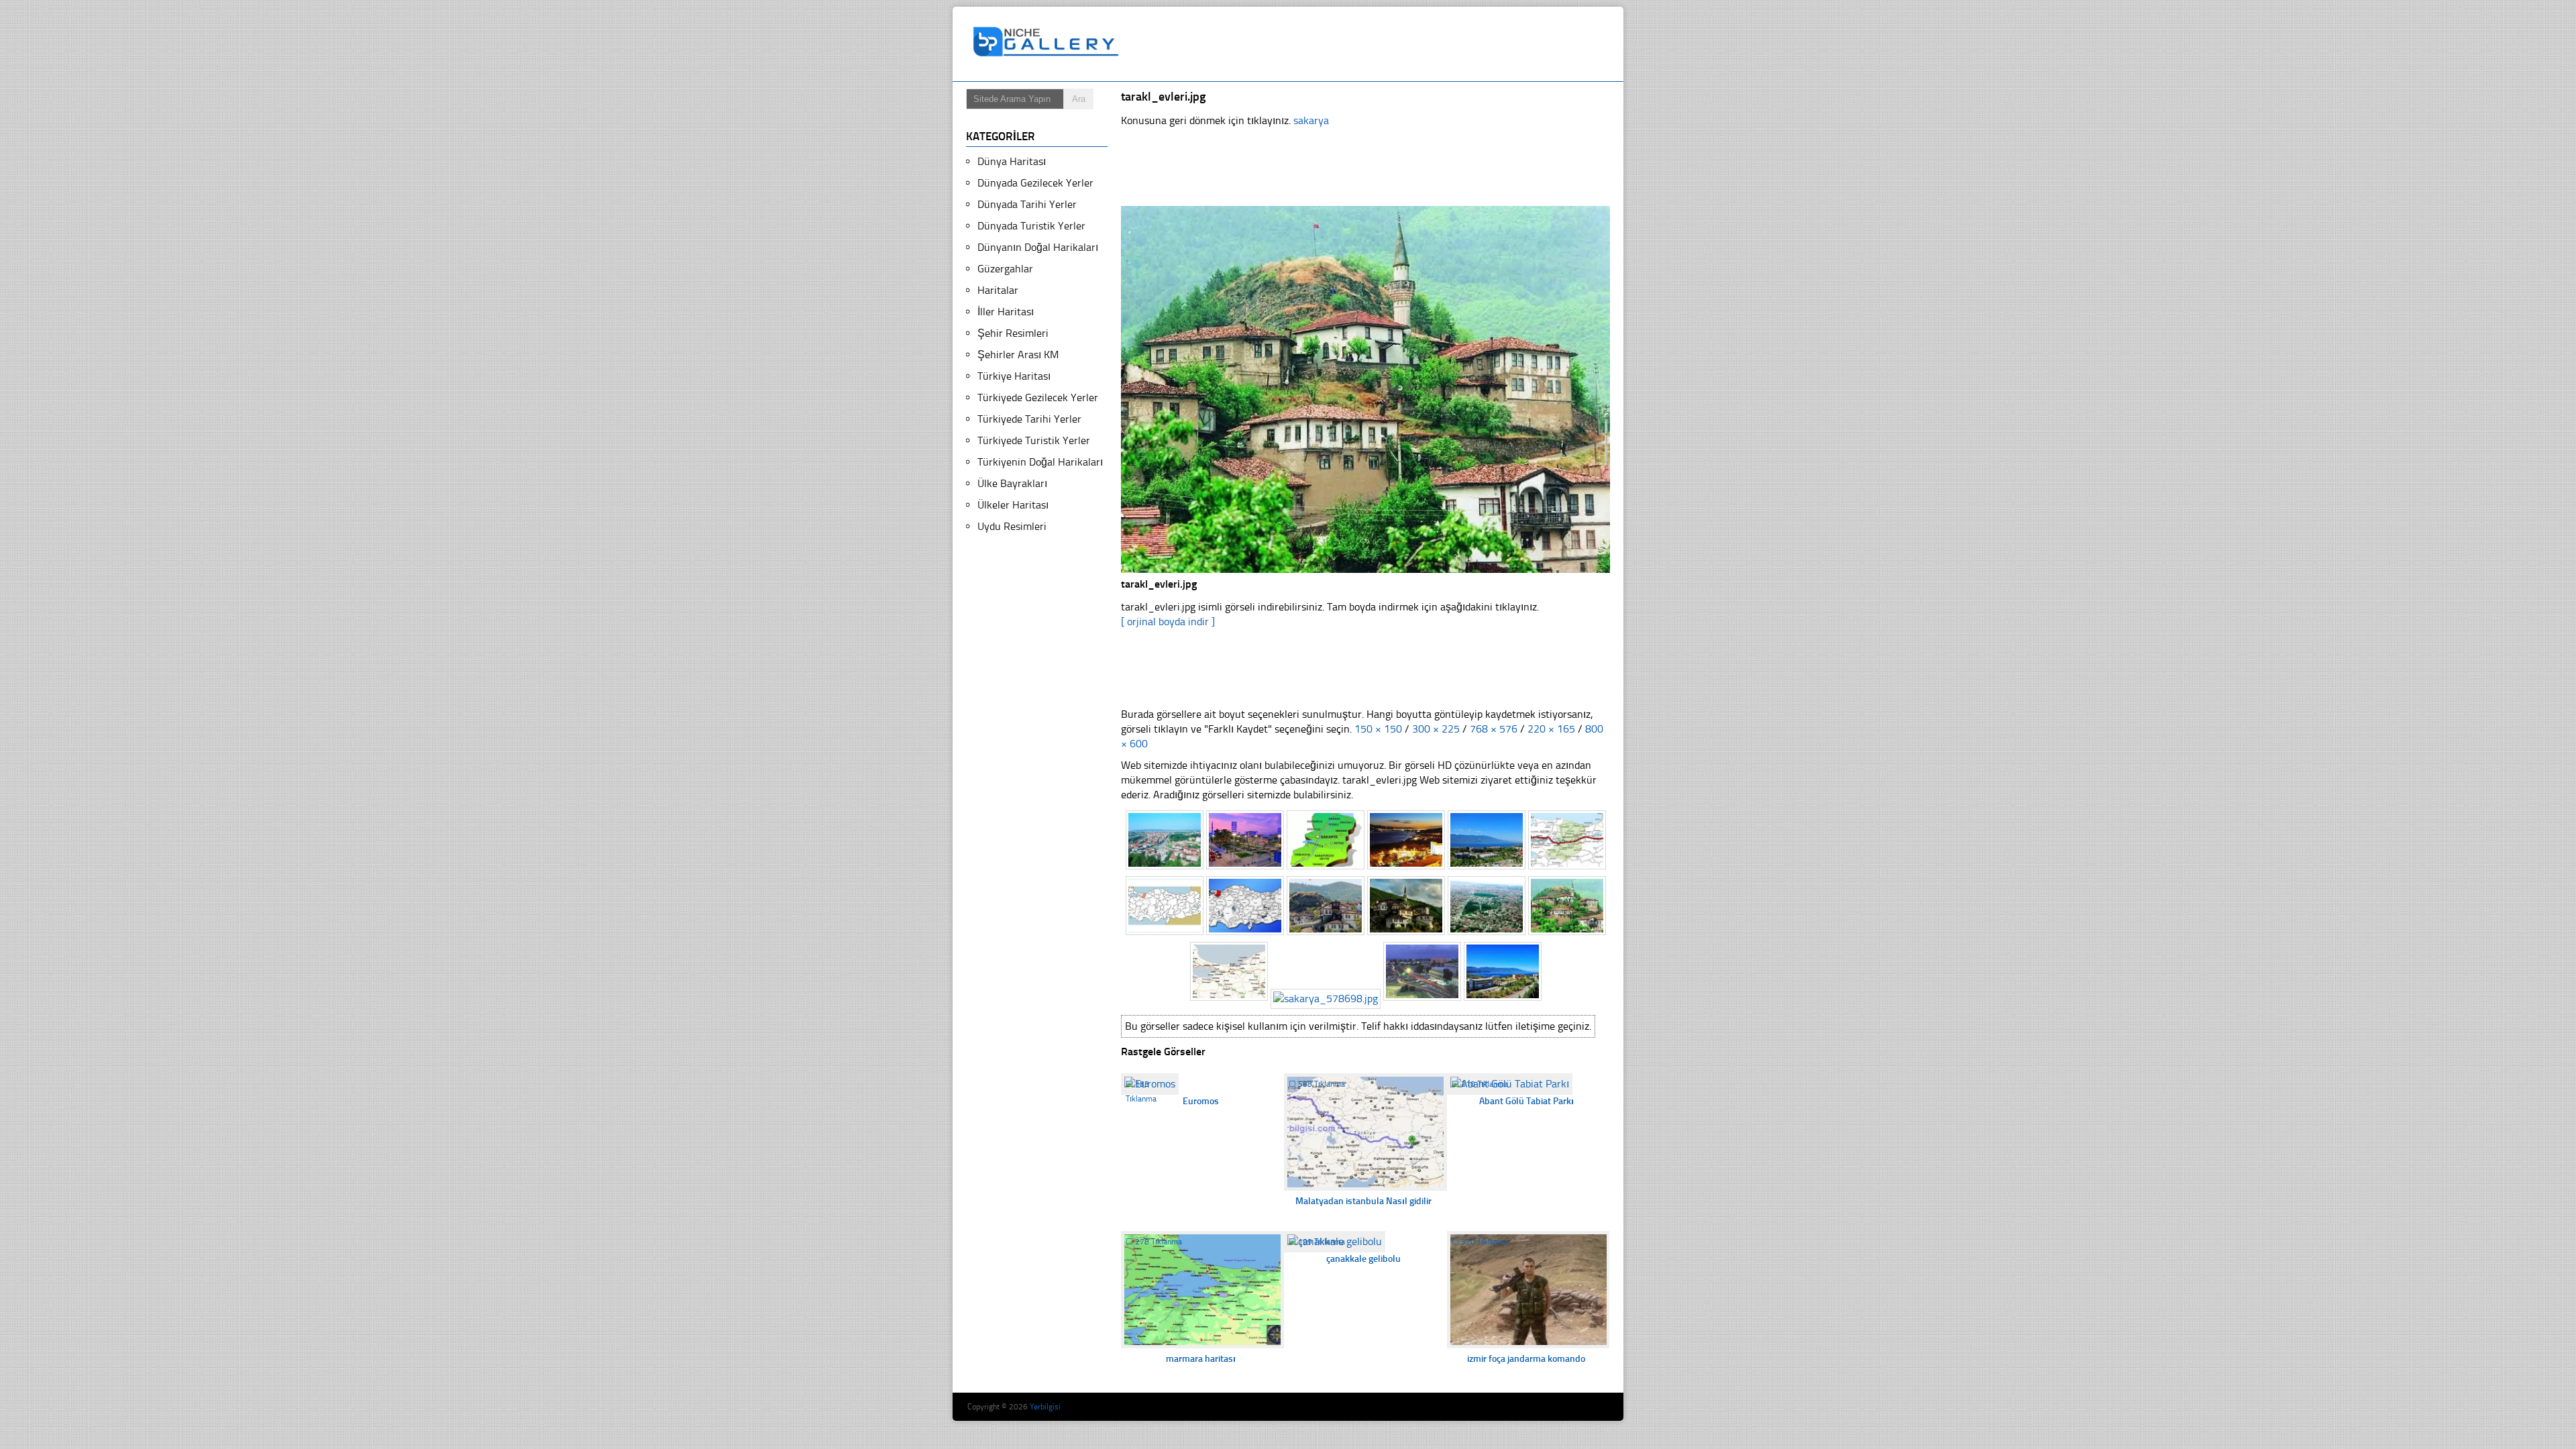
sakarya (1311, 120)
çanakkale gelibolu (1363, 1259)
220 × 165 (1551, 729)
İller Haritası (1006, 312)
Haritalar (998, 290)
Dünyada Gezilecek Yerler (1035, 183)
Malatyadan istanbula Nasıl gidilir (1363, 1201)
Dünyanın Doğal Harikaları (1038, 247)
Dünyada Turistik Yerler (1031, 226)
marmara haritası (1201, 1359)
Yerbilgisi (1045, 1407)
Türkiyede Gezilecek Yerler (1038, 397)
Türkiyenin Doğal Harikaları (1040, 462)
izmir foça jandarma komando (1526, 1359)
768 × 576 (1494, 729)
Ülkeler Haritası (1013, 505)
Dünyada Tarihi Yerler (1027, 204)
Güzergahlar (1005, 269)
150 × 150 (1378, 729)
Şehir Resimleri (1013, 333)
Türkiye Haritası (1014, 376)
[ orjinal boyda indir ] (1168, 622)
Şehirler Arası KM (1018, 355)
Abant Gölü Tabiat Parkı (1526, 1101)
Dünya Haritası (1012, 161)
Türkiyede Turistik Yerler (1034, 440)
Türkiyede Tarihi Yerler (1029, 419)
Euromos (1201, 1101)
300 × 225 (1436, 729)
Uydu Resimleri (1012, 526)
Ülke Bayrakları (1012, 483)
